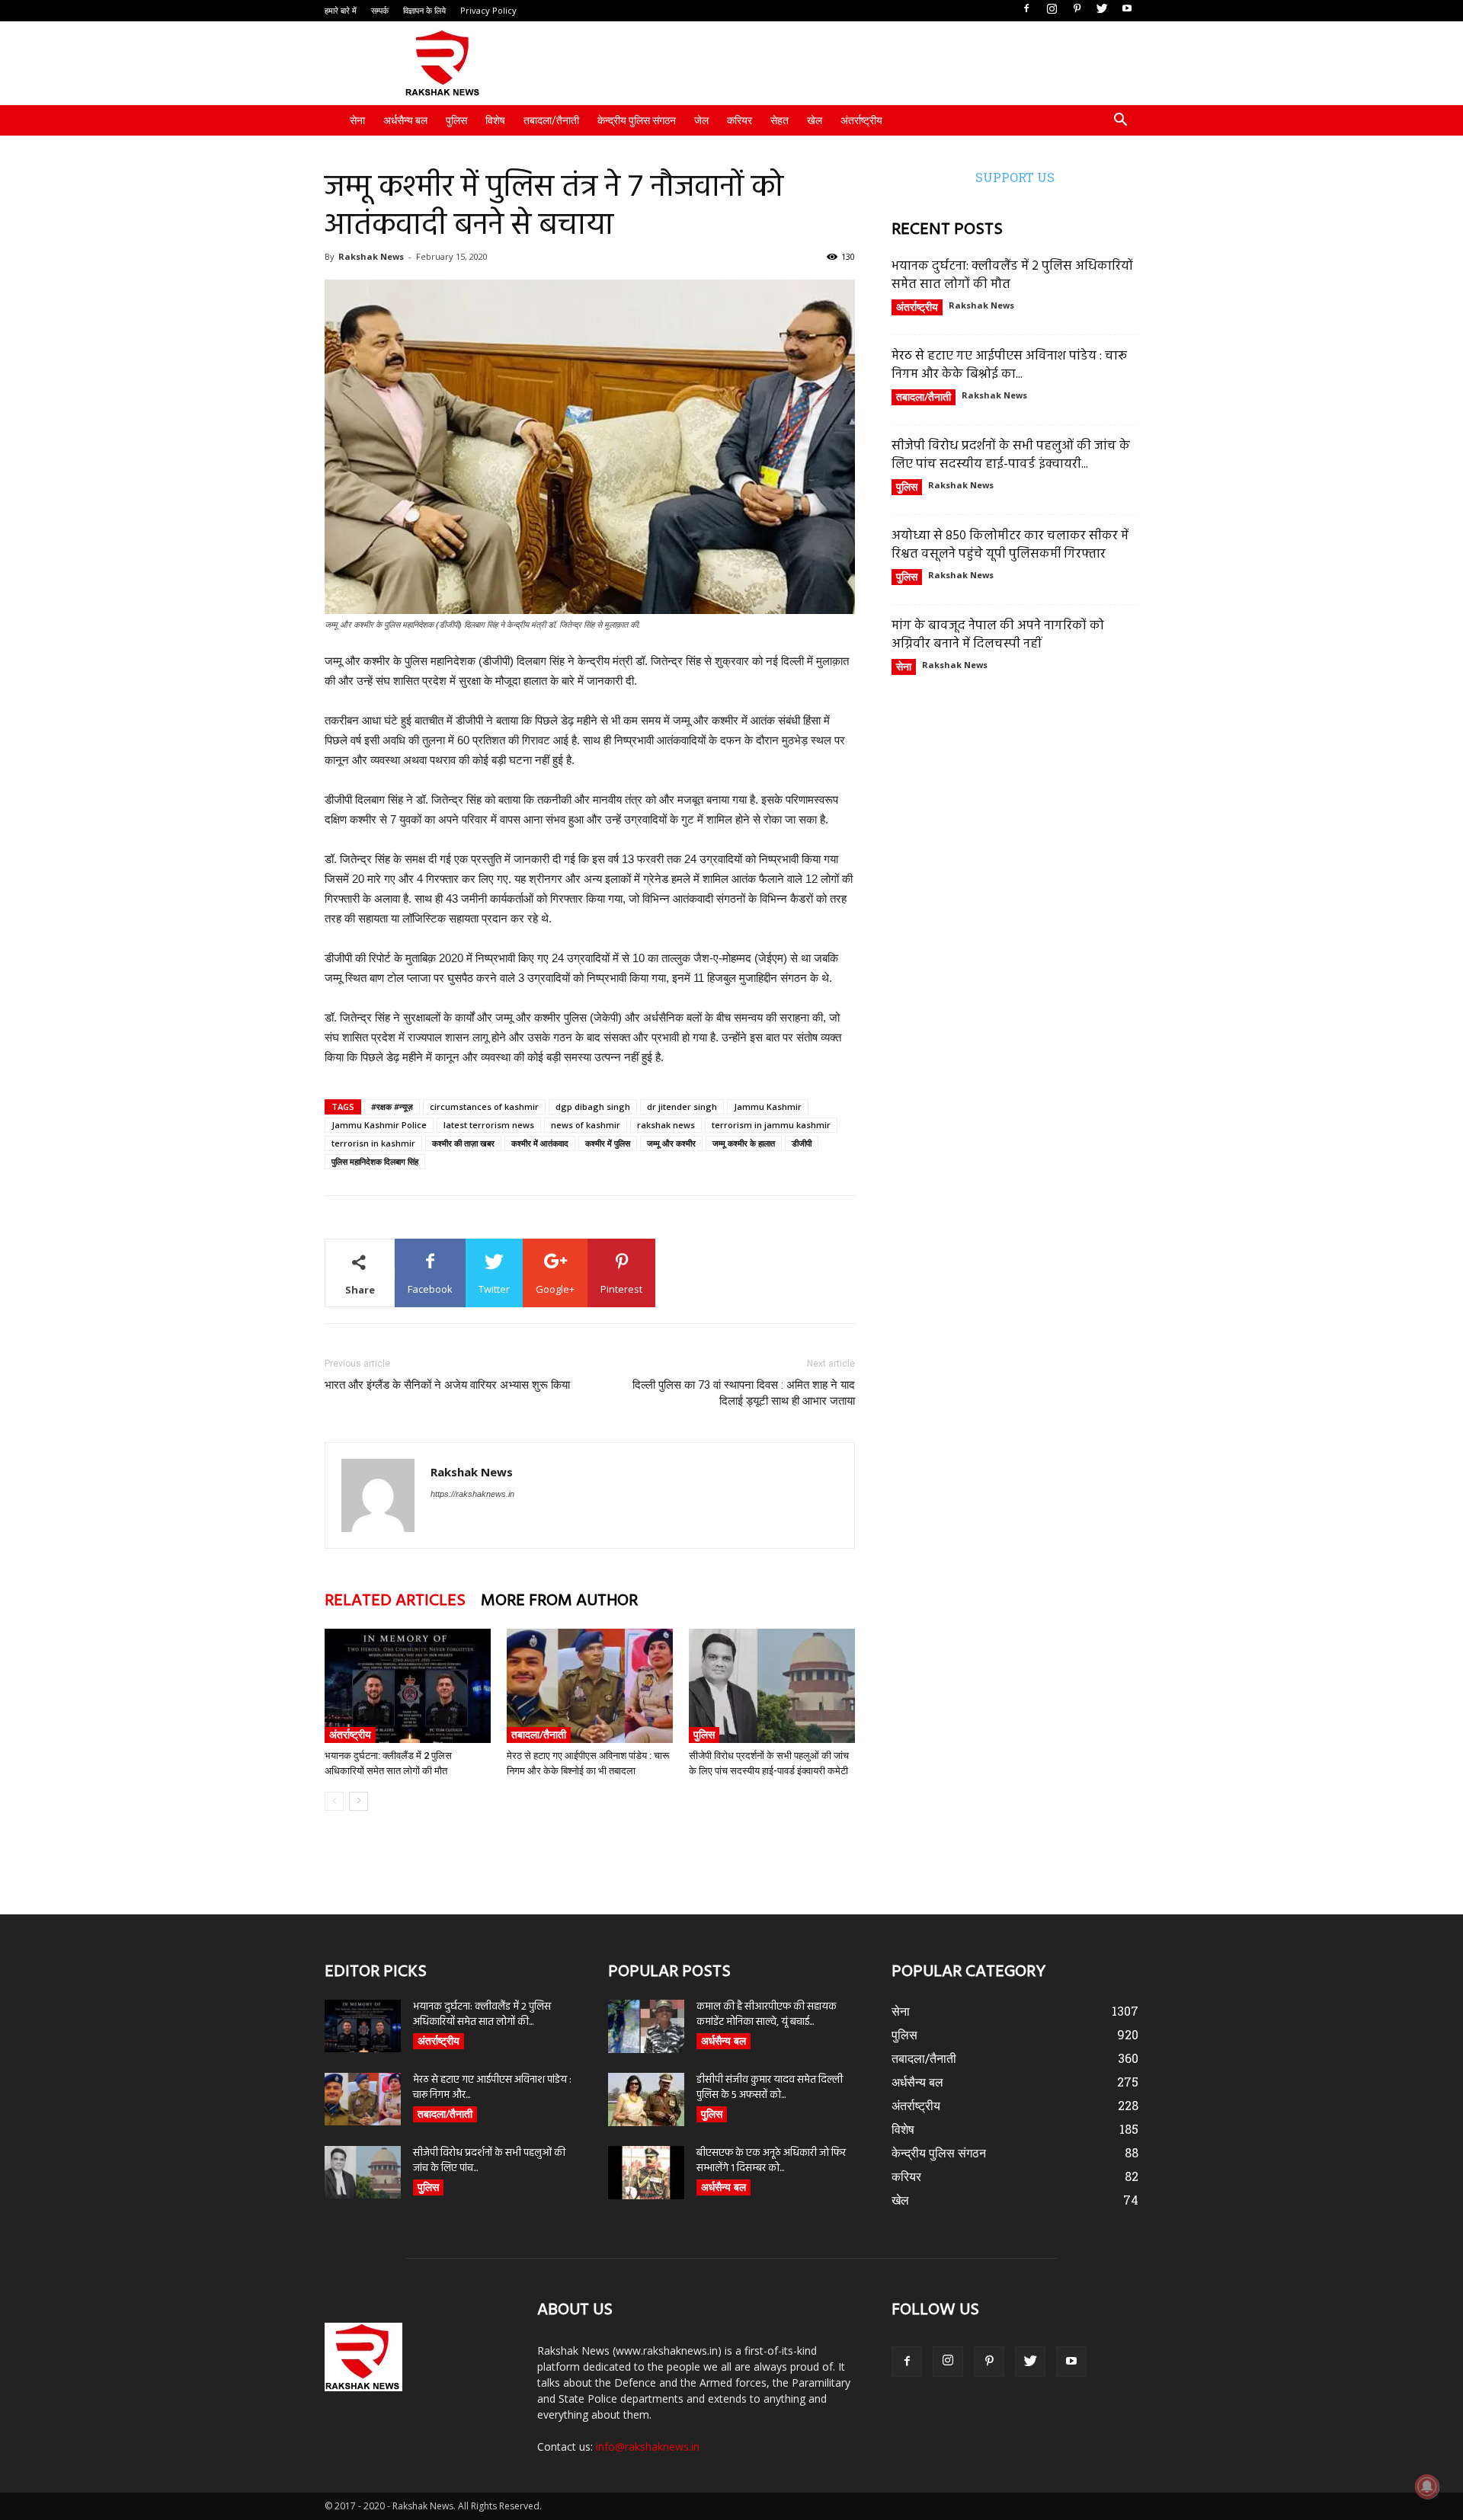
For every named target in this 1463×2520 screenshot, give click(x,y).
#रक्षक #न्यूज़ (392, 1106)
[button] (1120, 122)
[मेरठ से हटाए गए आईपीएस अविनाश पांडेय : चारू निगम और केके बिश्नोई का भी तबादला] (590, 1686)
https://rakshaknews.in (472, 1494)
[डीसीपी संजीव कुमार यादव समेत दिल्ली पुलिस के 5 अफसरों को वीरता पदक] (646, 2099)
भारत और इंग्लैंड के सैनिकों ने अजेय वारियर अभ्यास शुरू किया (447, 1385)
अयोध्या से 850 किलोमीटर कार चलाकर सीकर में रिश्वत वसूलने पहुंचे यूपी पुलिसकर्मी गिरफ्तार (1010, 545)
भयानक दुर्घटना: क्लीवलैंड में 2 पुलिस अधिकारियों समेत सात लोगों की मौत (1012, 275)
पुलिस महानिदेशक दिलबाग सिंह (375, 1161)
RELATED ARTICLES (395, 1601)
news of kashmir (586, 1125)
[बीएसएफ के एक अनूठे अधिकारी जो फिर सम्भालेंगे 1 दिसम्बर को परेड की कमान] (646, 2173)
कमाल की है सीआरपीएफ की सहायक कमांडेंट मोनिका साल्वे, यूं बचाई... (767, 2015)
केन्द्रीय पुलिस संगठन (637, 120)
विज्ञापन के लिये (424, 10)
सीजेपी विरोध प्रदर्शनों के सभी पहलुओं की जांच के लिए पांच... (489, 2161)
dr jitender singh (682, 1106)
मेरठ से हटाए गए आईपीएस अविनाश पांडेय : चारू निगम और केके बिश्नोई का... (1009, 365)
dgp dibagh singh (593, 1106)
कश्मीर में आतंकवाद (540, 1143)
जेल (701, 120)
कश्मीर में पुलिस (608, 1143)
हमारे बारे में (341, 10)
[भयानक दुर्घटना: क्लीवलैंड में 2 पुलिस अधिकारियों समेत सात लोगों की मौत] (408, 1686)
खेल (815, 120)
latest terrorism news (489, 1125)
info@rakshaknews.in (648, 2446)
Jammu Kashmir (768, 1106)
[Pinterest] (1077, 9)
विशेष (495, 120)
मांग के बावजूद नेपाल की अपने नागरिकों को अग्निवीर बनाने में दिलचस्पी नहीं (998, 635)
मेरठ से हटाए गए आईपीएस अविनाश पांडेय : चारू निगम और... (492, 2088)
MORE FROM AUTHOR (559, 1601)
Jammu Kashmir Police (379, 1125)
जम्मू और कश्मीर (671, 1143)
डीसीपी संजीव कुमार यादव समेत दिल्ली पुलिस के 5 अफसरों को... (770, 2088)
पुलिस (456, 120)
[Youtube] (1127, 9)
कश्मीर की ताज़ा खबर (463, 1143)
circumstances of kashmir (484, 1106)
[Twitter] (1102, 9)
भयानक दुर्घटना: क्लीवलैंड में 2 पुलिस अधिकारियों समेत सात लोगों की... (482, 2015)
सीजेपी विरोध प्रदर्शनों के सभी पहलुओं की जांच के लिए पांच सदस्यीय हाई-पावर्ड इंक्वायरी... (1011, 455)
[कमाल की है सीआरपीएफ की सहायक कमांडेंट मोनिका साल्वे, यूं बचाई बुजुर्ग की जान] (646, 2026)
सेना (357, 120)
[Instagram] (1052, 9)
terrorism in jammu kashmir (771, 1125)
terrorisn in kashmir (373, 1143)
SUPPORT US (1015, 177)
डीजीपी (802, 1143)
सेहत (780, 120)
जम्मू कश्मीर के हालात (744, 1143)
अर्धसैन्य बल (405, 120)
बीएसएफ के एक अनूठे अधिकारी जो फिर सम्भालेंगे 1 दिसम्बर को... (771, 2161)
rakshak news (666, 1125)
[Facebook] (1026, 9)
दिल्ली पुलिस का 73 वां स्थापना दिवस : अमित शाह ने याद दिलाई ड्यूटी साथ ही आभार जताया (744, 1393)
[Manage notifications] (1427, 2486)
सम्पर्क (380, 10)
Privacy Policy (488, 10)
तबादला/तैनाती (551, 120)
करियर (740, 120)
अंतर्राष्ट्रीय (861, 120)
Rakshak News (371, 256)
